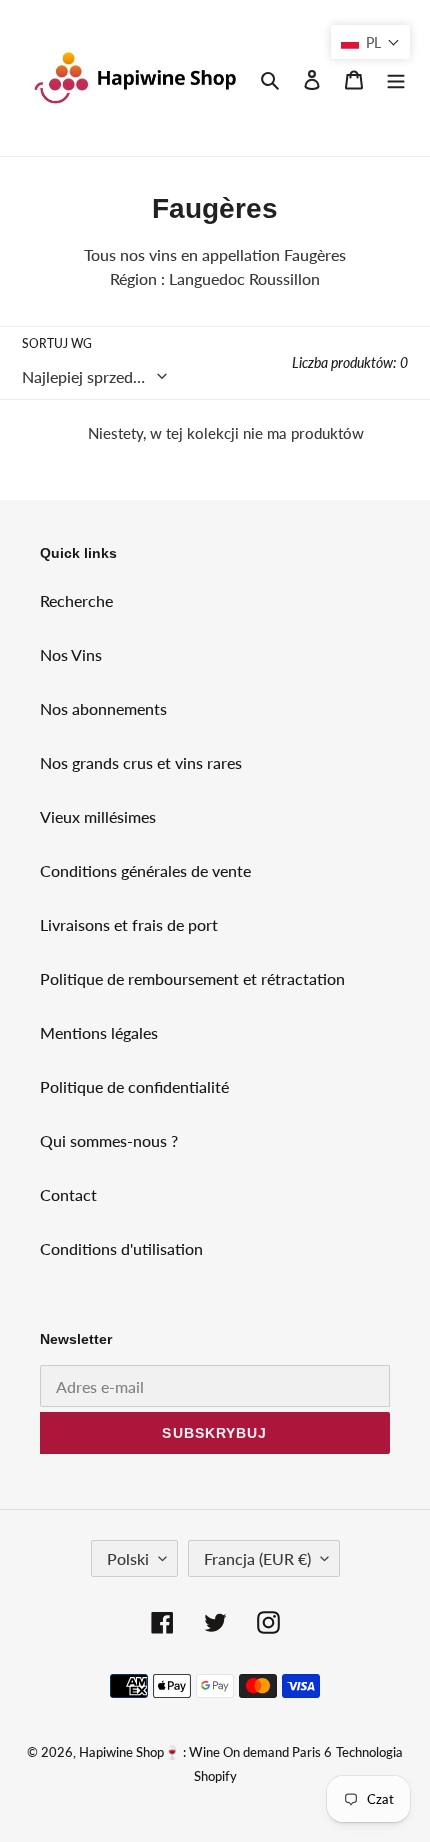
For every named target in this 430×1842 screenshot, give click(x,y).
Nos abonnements (103, 708)
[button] (370, 42)
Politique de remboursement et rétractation (192, 978)
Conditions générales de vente (145, 870)
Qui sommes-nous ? (109, 1140)
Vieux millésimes (98, 816)
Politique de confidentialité (134, 1086)
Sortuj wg (57, 343)
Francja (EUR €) (257, 1558)
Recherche (76, 600)
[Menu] (396, 78)
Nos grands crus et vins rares (141, 762)
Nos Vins (71, 654)
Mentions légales (99, 1032)
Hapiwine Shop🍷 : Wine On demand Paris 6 (205, 1752)
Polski (128, 1558)
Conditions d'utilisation (121, 1248)
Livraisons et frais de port (129, 924)
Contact (68, 1194)
